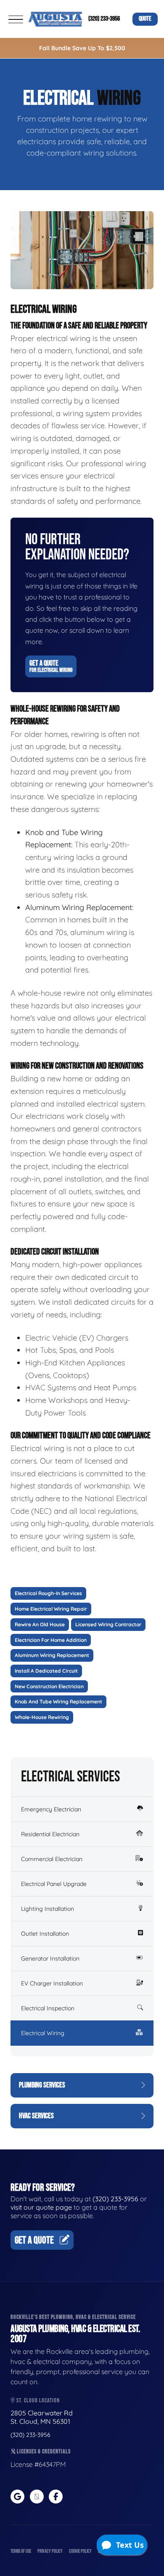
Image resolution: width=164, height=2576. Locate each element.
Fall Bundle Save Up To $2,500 (82, 48)
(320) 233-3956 (104, 19)
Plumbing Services (42, 2085)
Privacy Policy (50, 2551)
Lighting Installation (48, 1909)
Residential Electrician (50, 1834)
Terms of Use (21, 2551)
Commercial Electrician (52, 1859)
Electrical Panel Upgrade (54, 1884)
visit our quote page (41, 2207)
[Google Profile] (17, 2497)
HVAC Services (36, 2116)
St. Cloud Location (37, 2400)
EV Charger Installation (52, 1983)
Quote (145, 19)
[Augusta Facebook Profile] (56, 2497)
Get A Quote (51, 666)
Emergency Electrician (51, 1809)
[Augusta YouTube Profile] (37, 2497)
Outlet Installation (45, 1934)
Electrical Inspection (48, 2008)
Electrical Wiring (43, 2033)
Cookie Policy (80, 2551)
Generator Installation (50, 1958)
